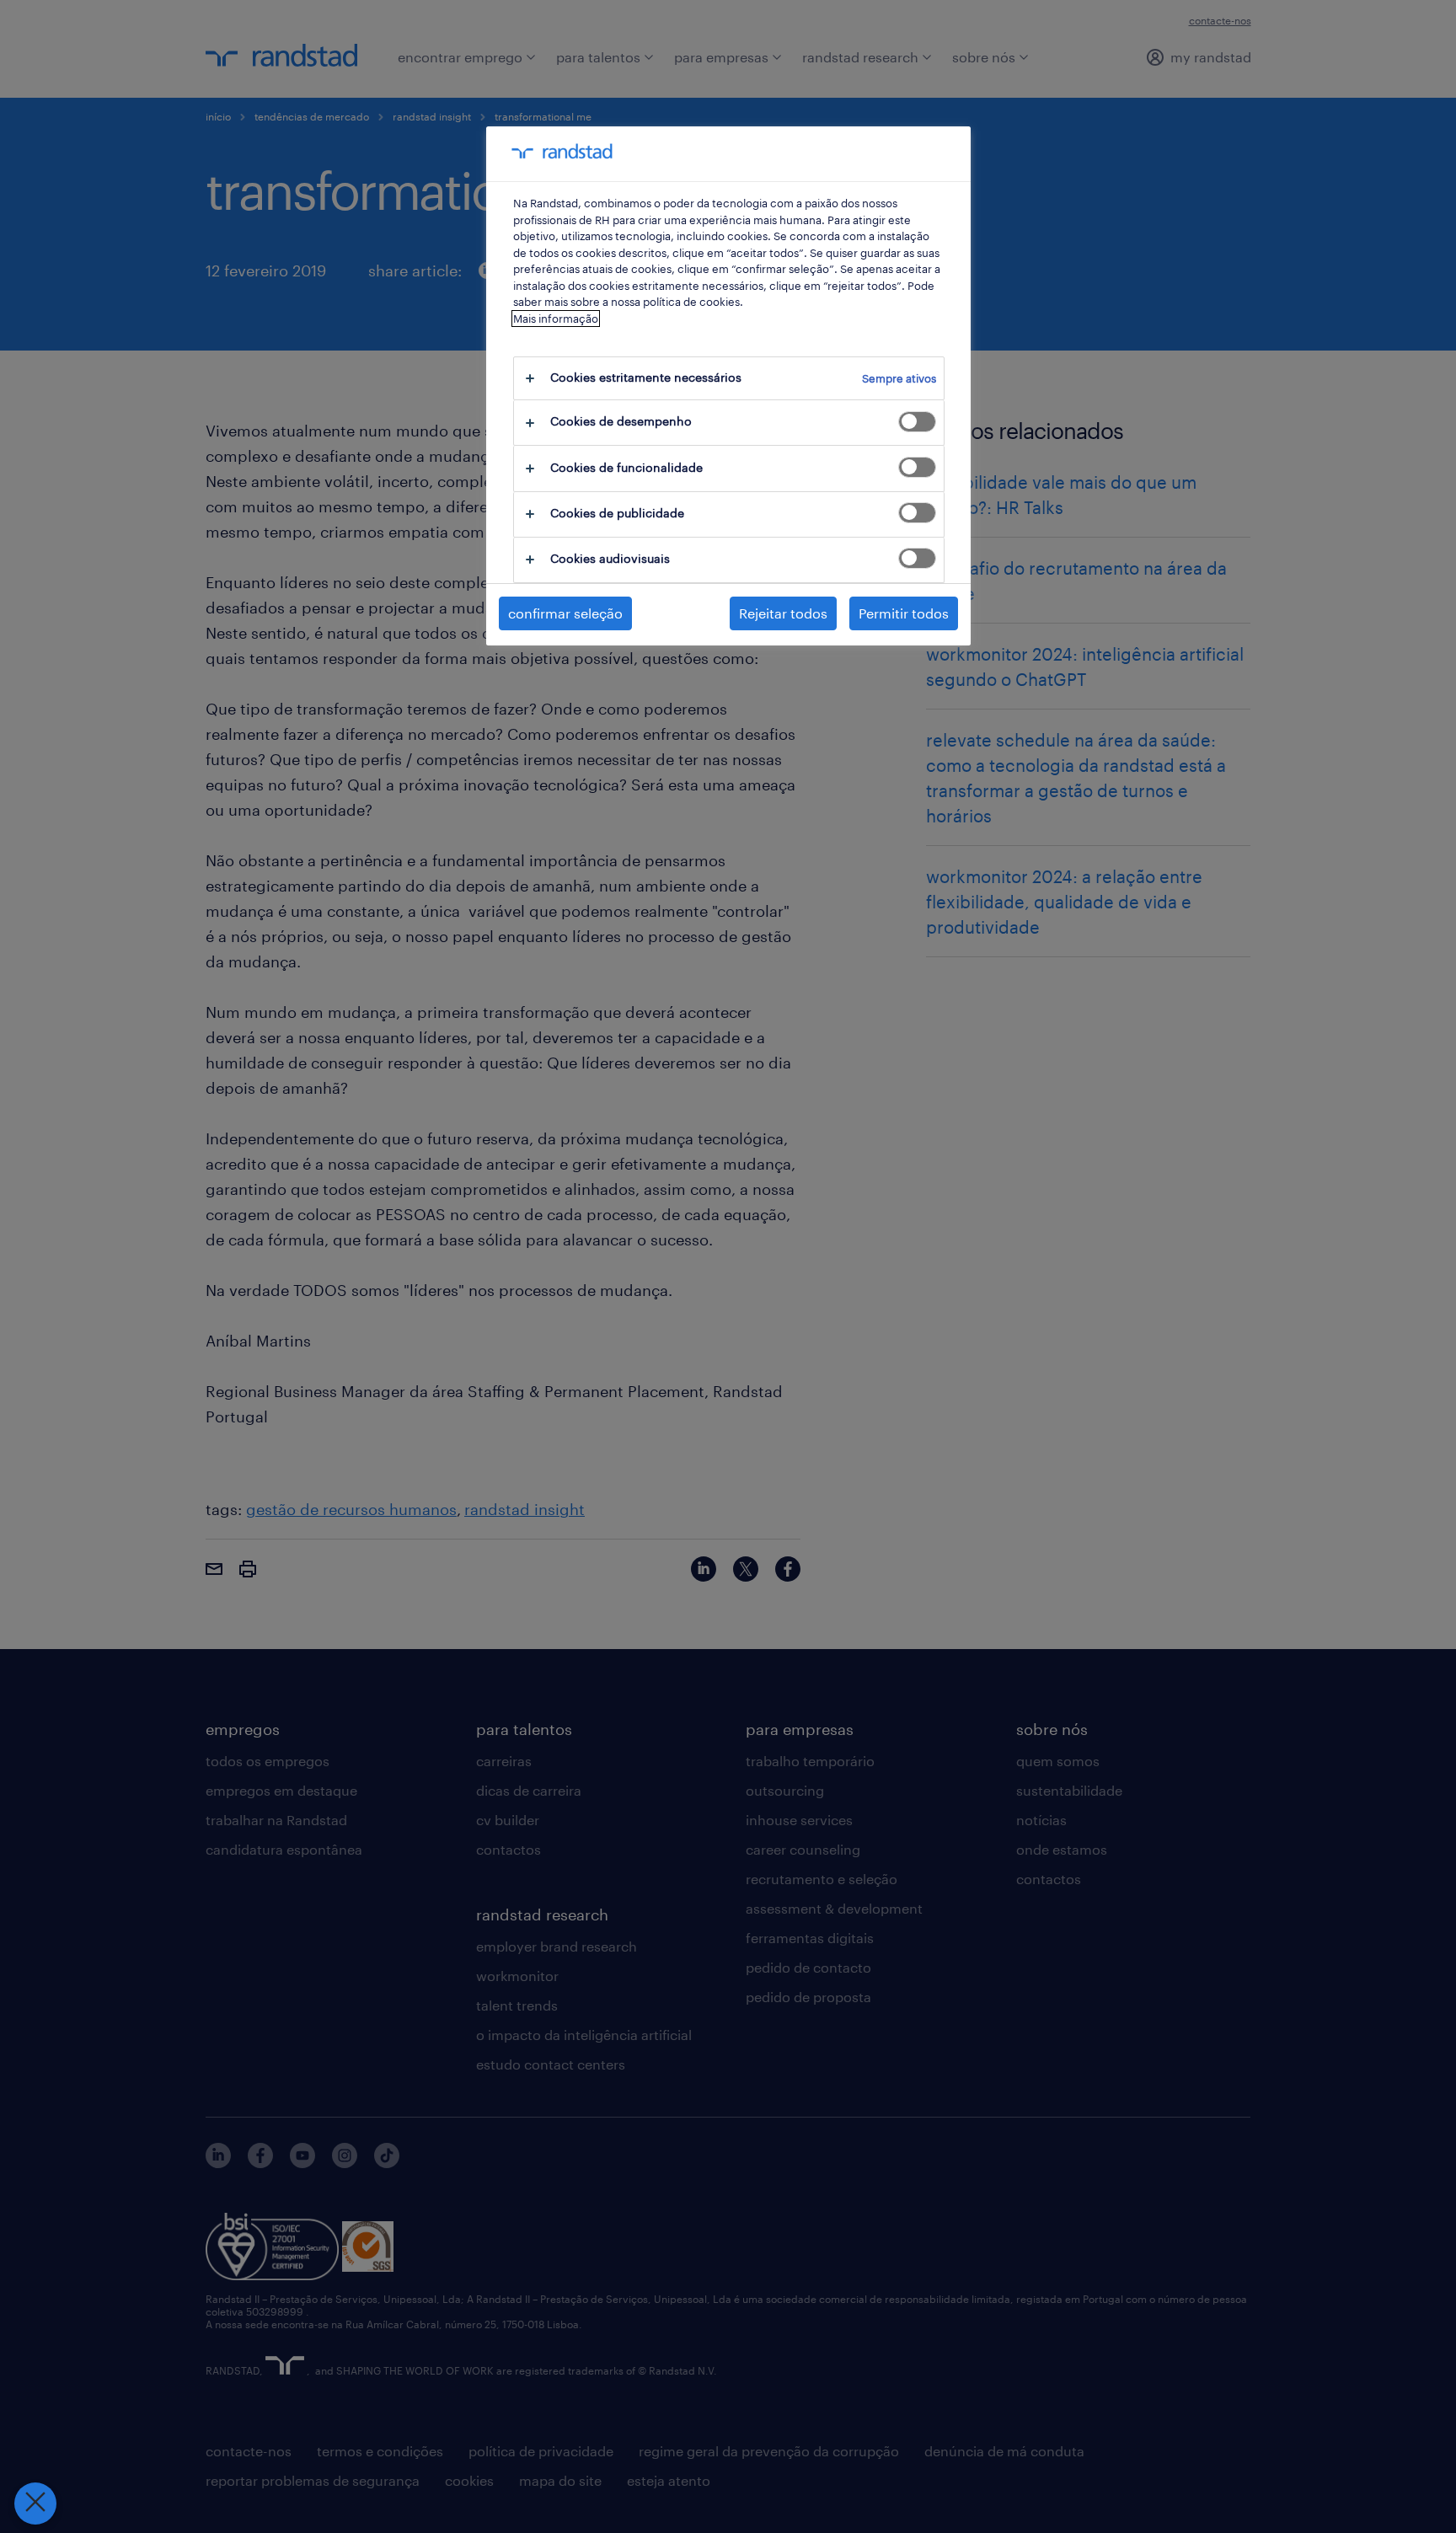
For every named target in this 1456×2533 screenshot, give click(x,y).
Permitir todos (904, 613)
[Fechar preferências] (35, 2504)
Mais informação (556, 319)
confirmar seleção (565, 613)
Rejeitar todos (783, 613)
